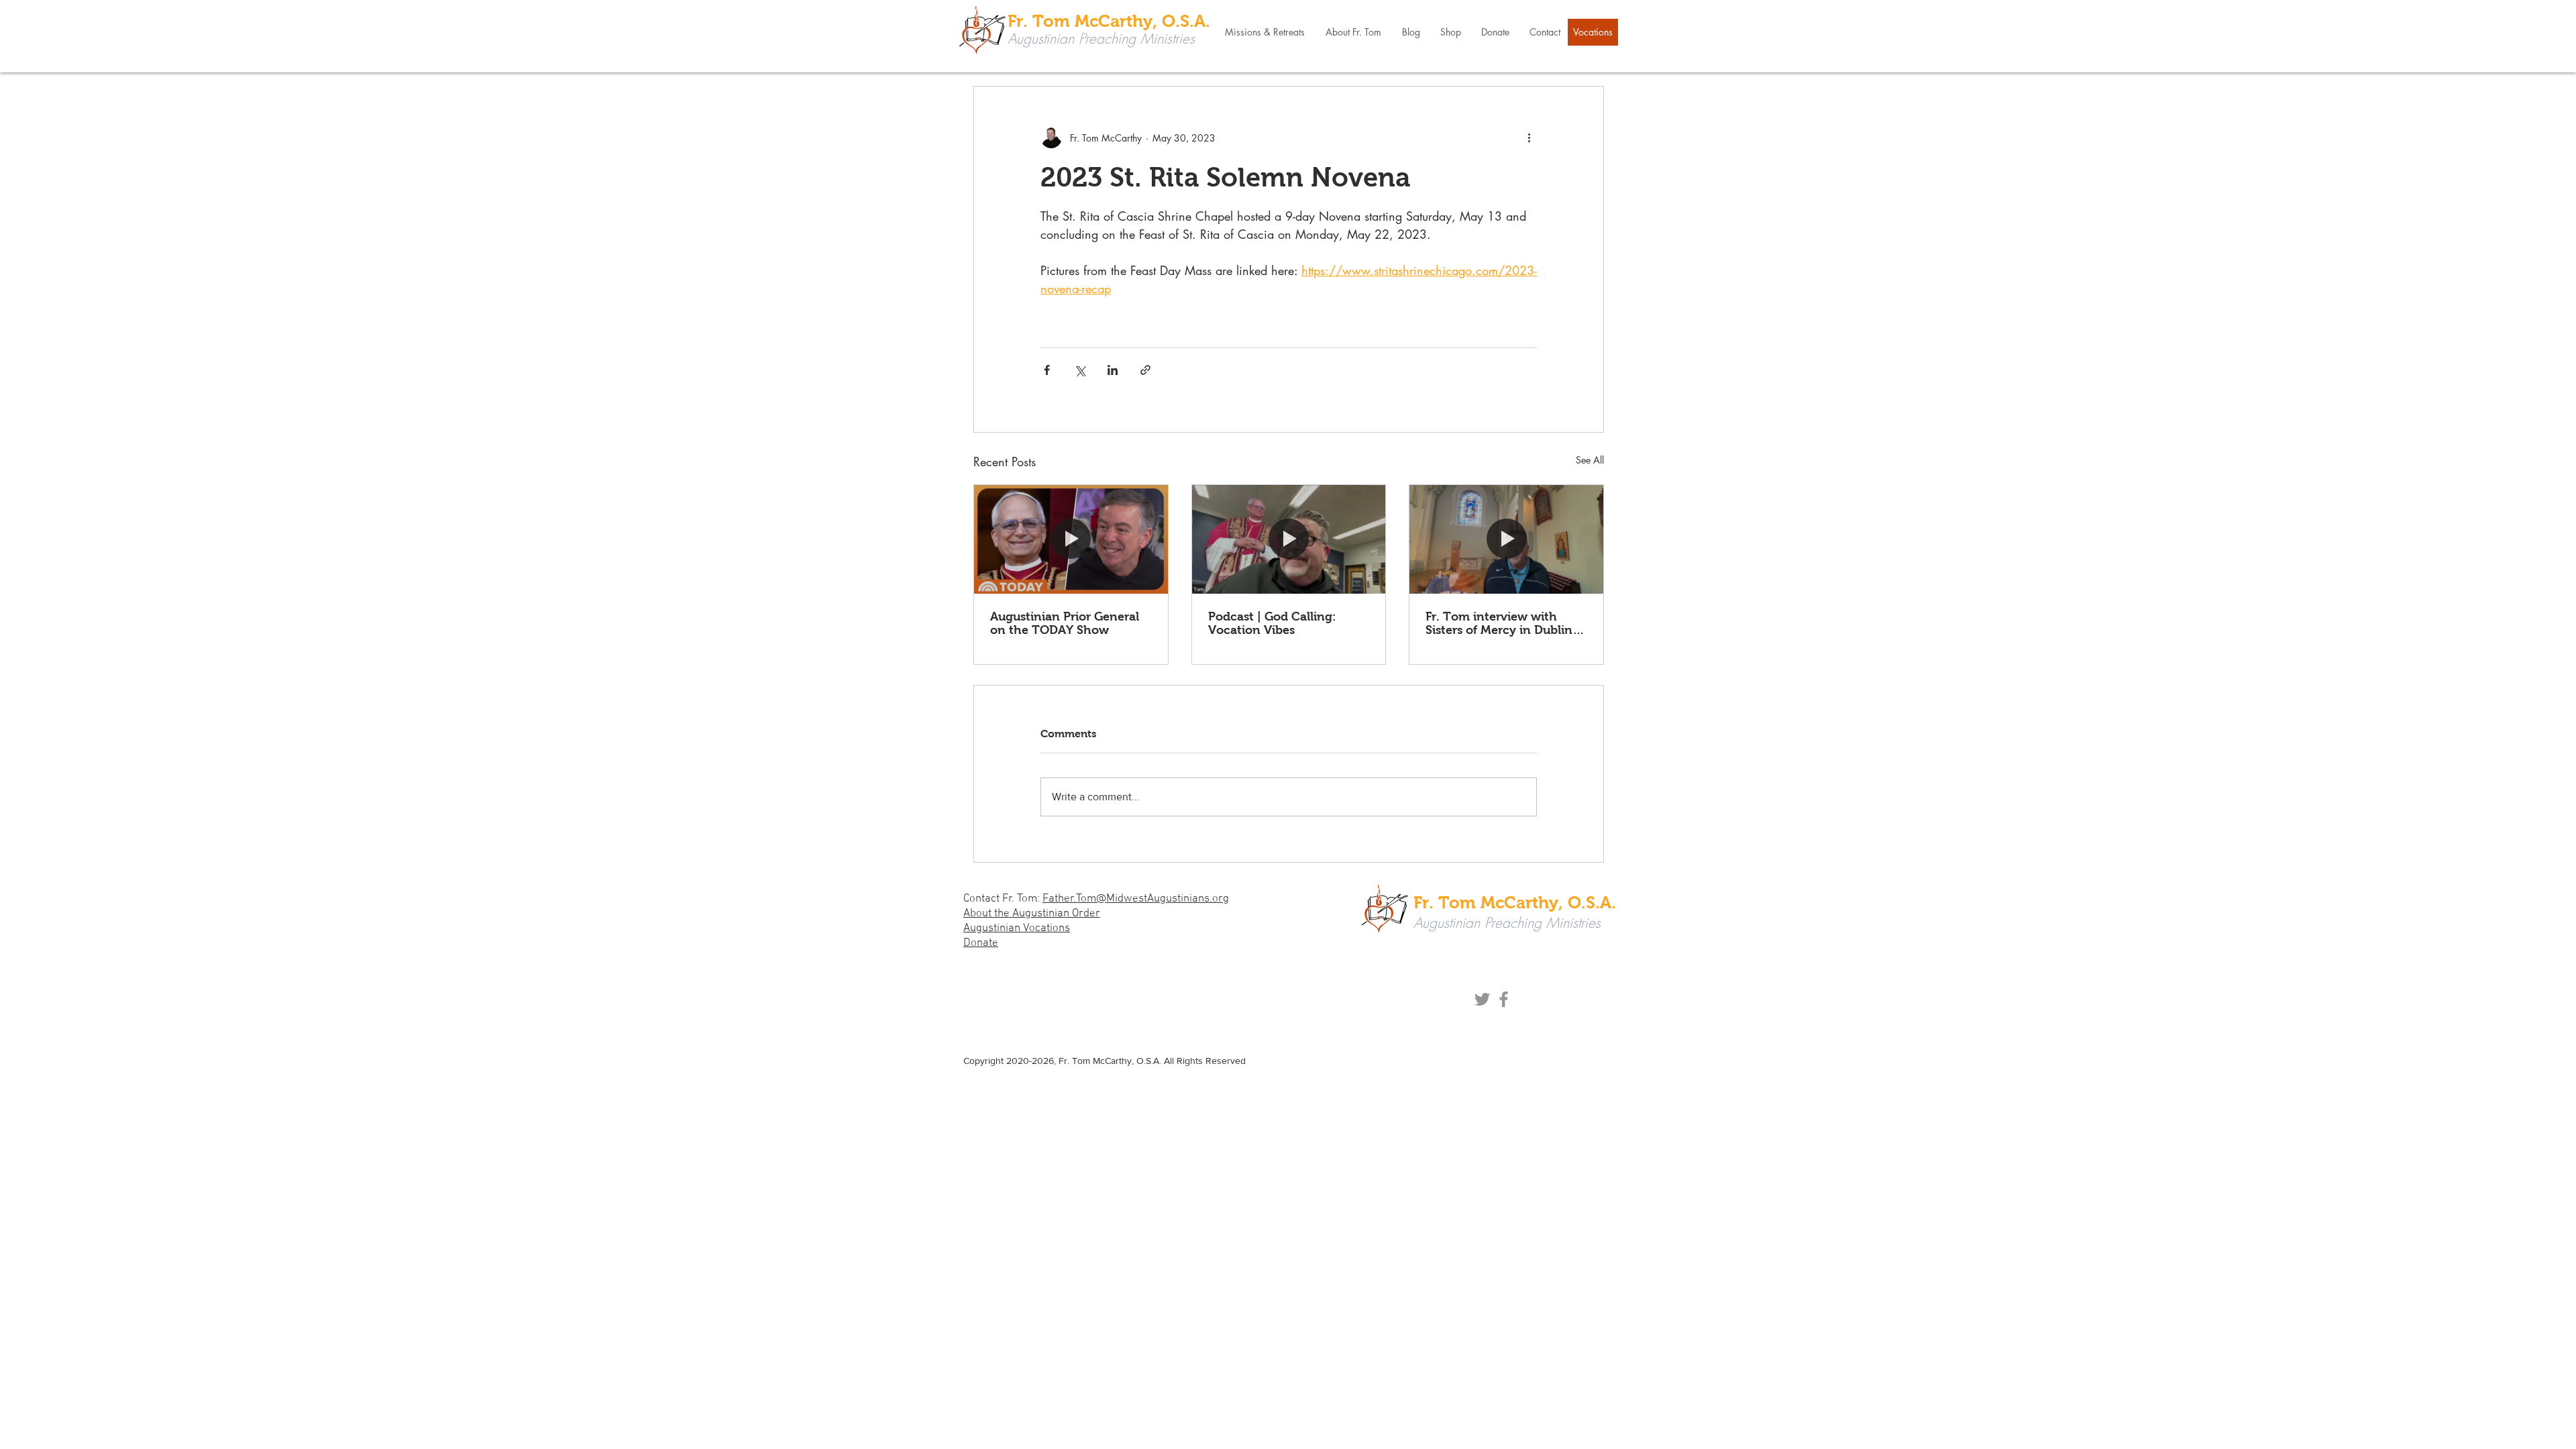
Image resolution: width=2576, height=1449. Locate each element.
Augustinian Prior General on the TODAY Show (1065, 623)
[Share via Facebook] (1047, 370)
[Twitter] (1482, 999)
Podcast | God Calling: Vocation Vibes (1272, 623)
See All (1590, 460)
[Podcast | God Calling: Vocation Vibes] (1289, 539)
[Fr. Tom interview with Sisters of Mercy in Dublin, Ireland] (1506, 539)
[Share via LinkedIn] (1113, 370)
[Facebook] (1504, 999)
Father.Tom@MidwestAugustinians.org (1136, 899)
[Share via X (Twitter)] (1080, 370)
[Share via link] (1145, 370)
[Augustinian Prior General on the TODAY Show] (1071, 539)
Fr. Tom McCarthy (1095, 1061)
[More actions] (1529, 138)
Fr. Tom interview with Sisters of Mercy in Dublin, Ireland (1501, 623)
